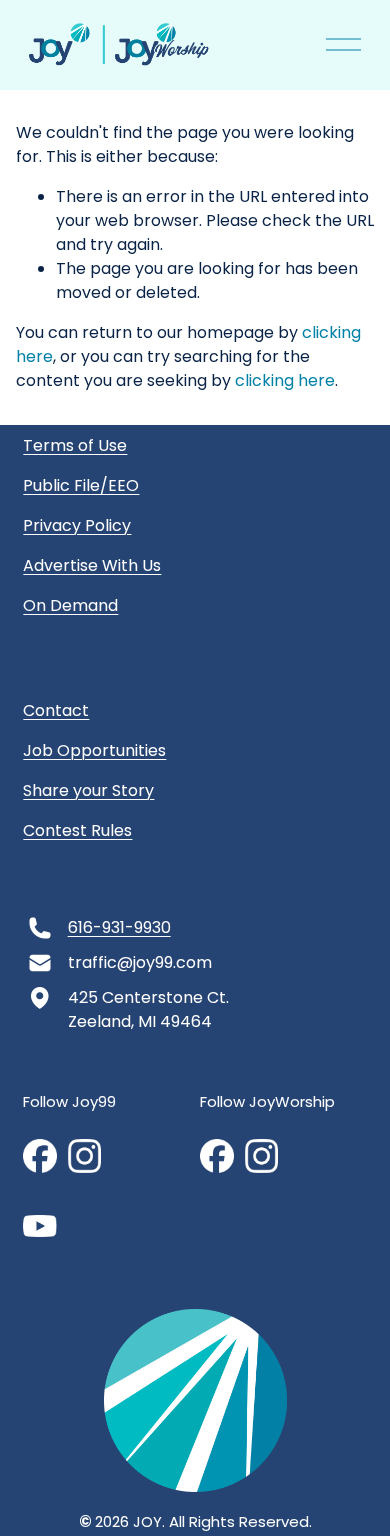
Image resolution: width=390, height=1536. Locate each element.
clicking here (285, 380)
